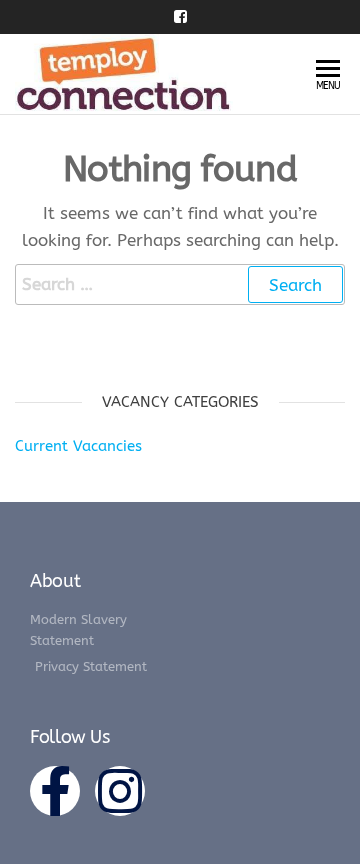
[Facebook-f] (55, 791)
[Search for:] (180, 284)
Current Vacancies (78, 446)
